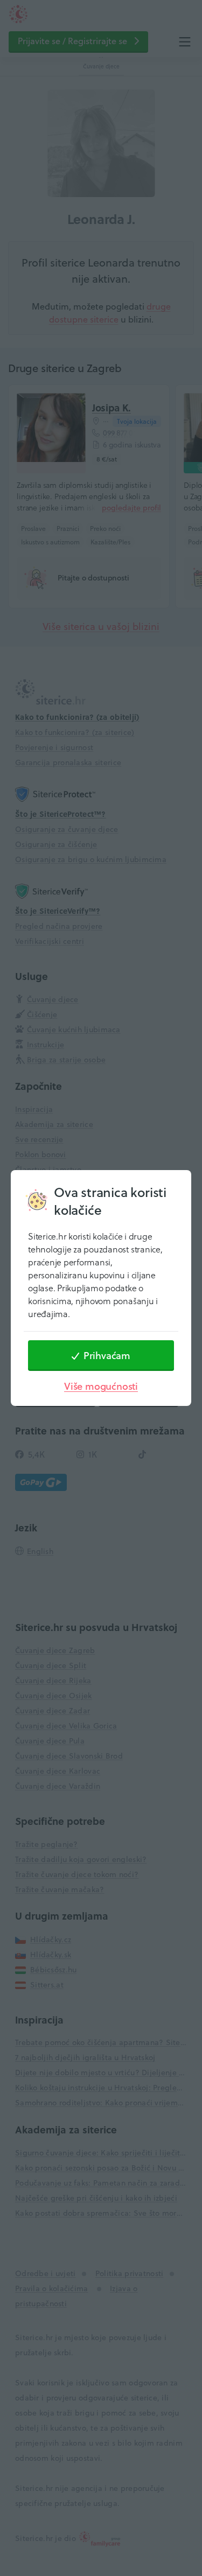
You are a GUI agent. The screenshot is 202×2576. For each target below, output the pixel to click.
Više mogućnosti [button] (101, 1386)
